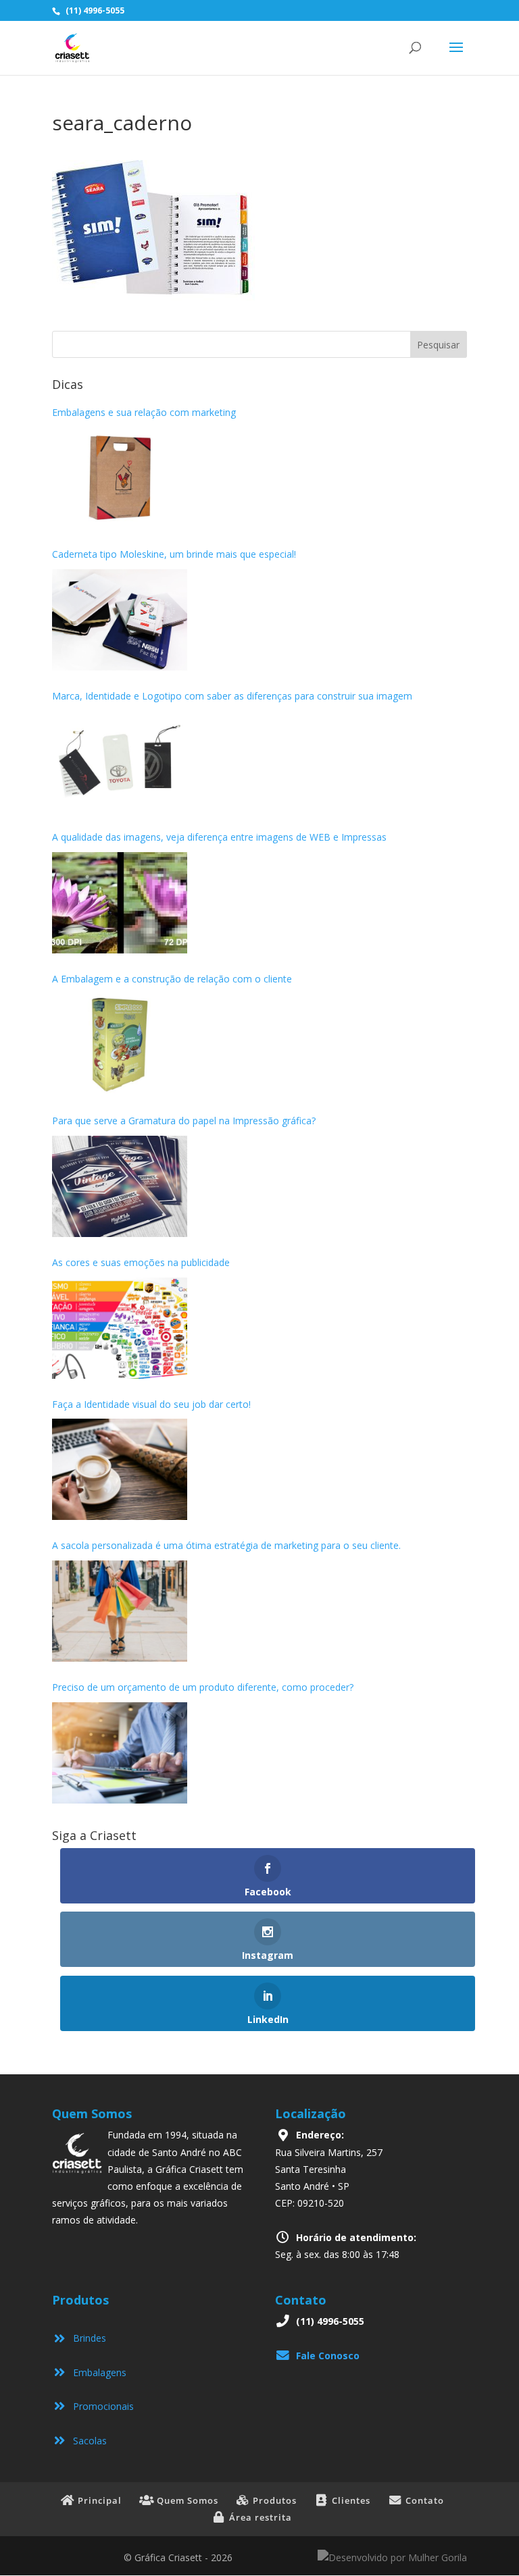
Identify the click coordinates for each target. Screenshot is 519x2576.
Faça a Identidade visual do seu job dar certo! (151, 1404)
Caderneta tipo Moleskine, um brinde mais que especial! (174, 554)
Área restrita (259, 2517)
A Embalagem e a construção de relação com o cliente (172, 979)
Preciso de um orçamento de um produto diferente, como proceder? (203, 1687)
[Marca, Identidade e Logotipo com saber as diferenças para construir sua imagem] (120, 761)
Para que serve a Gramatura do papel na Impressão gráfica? (184, 1121)
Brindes (87, 2338)
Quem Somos (186, 2500)
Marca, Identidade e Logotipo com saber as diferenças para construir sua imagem (232, 696)
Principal (98, 2500)
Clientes (350, 2500)
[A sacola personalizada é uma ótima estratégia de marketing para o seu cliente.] (120, 1611)
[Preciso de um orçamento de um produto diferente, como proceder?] (120, 1753)
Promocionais (101, 2406)
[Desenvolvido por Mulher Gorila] (392, 2557)
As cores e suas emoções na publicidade (141, 1262)
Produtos (273, 2500)
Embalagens (97, 2372)
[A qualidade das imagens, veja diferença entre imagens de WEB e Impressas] (120, 903)
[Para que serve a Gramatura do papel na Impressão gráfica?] (120, 1186)
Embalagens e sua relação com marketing (144, 412)
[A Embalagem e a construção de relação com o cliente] (120, 1045)
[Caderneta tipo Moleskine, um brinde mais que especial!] (120, 620)
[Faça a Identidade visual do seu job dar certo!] (120, 1469)
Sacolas (87, 2441)
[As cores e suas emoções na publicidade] (120, 1328)
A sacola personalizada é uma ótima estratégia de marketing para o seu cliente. (228, 1545)
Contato (423, 2500)
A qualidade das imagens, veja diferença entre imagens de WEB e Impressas (219, 837)
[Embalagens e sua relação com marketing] (120, 478)
